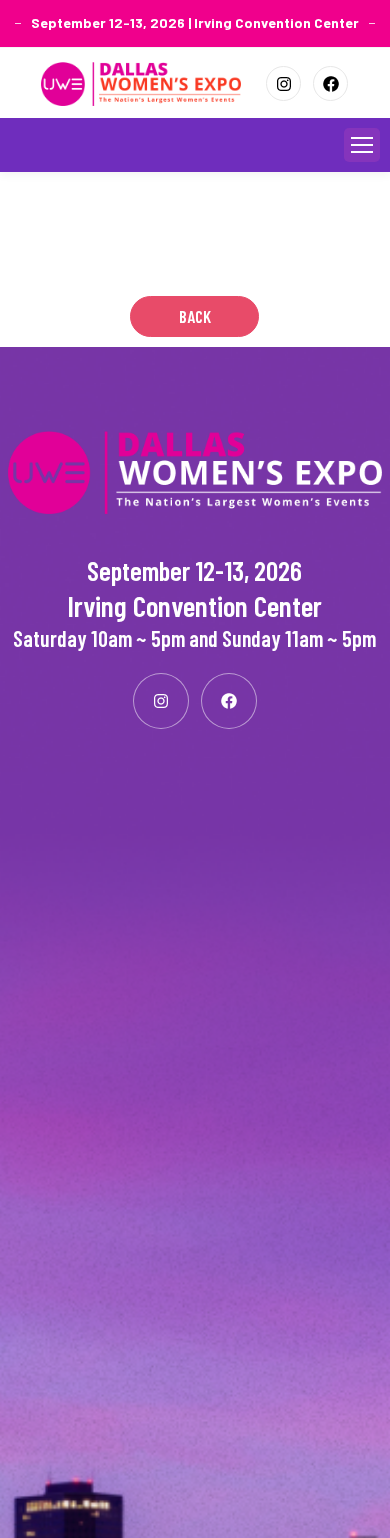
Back (195, 316)
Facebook (330, 83)
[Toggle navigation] (362, 145)
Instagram (283, 83)
